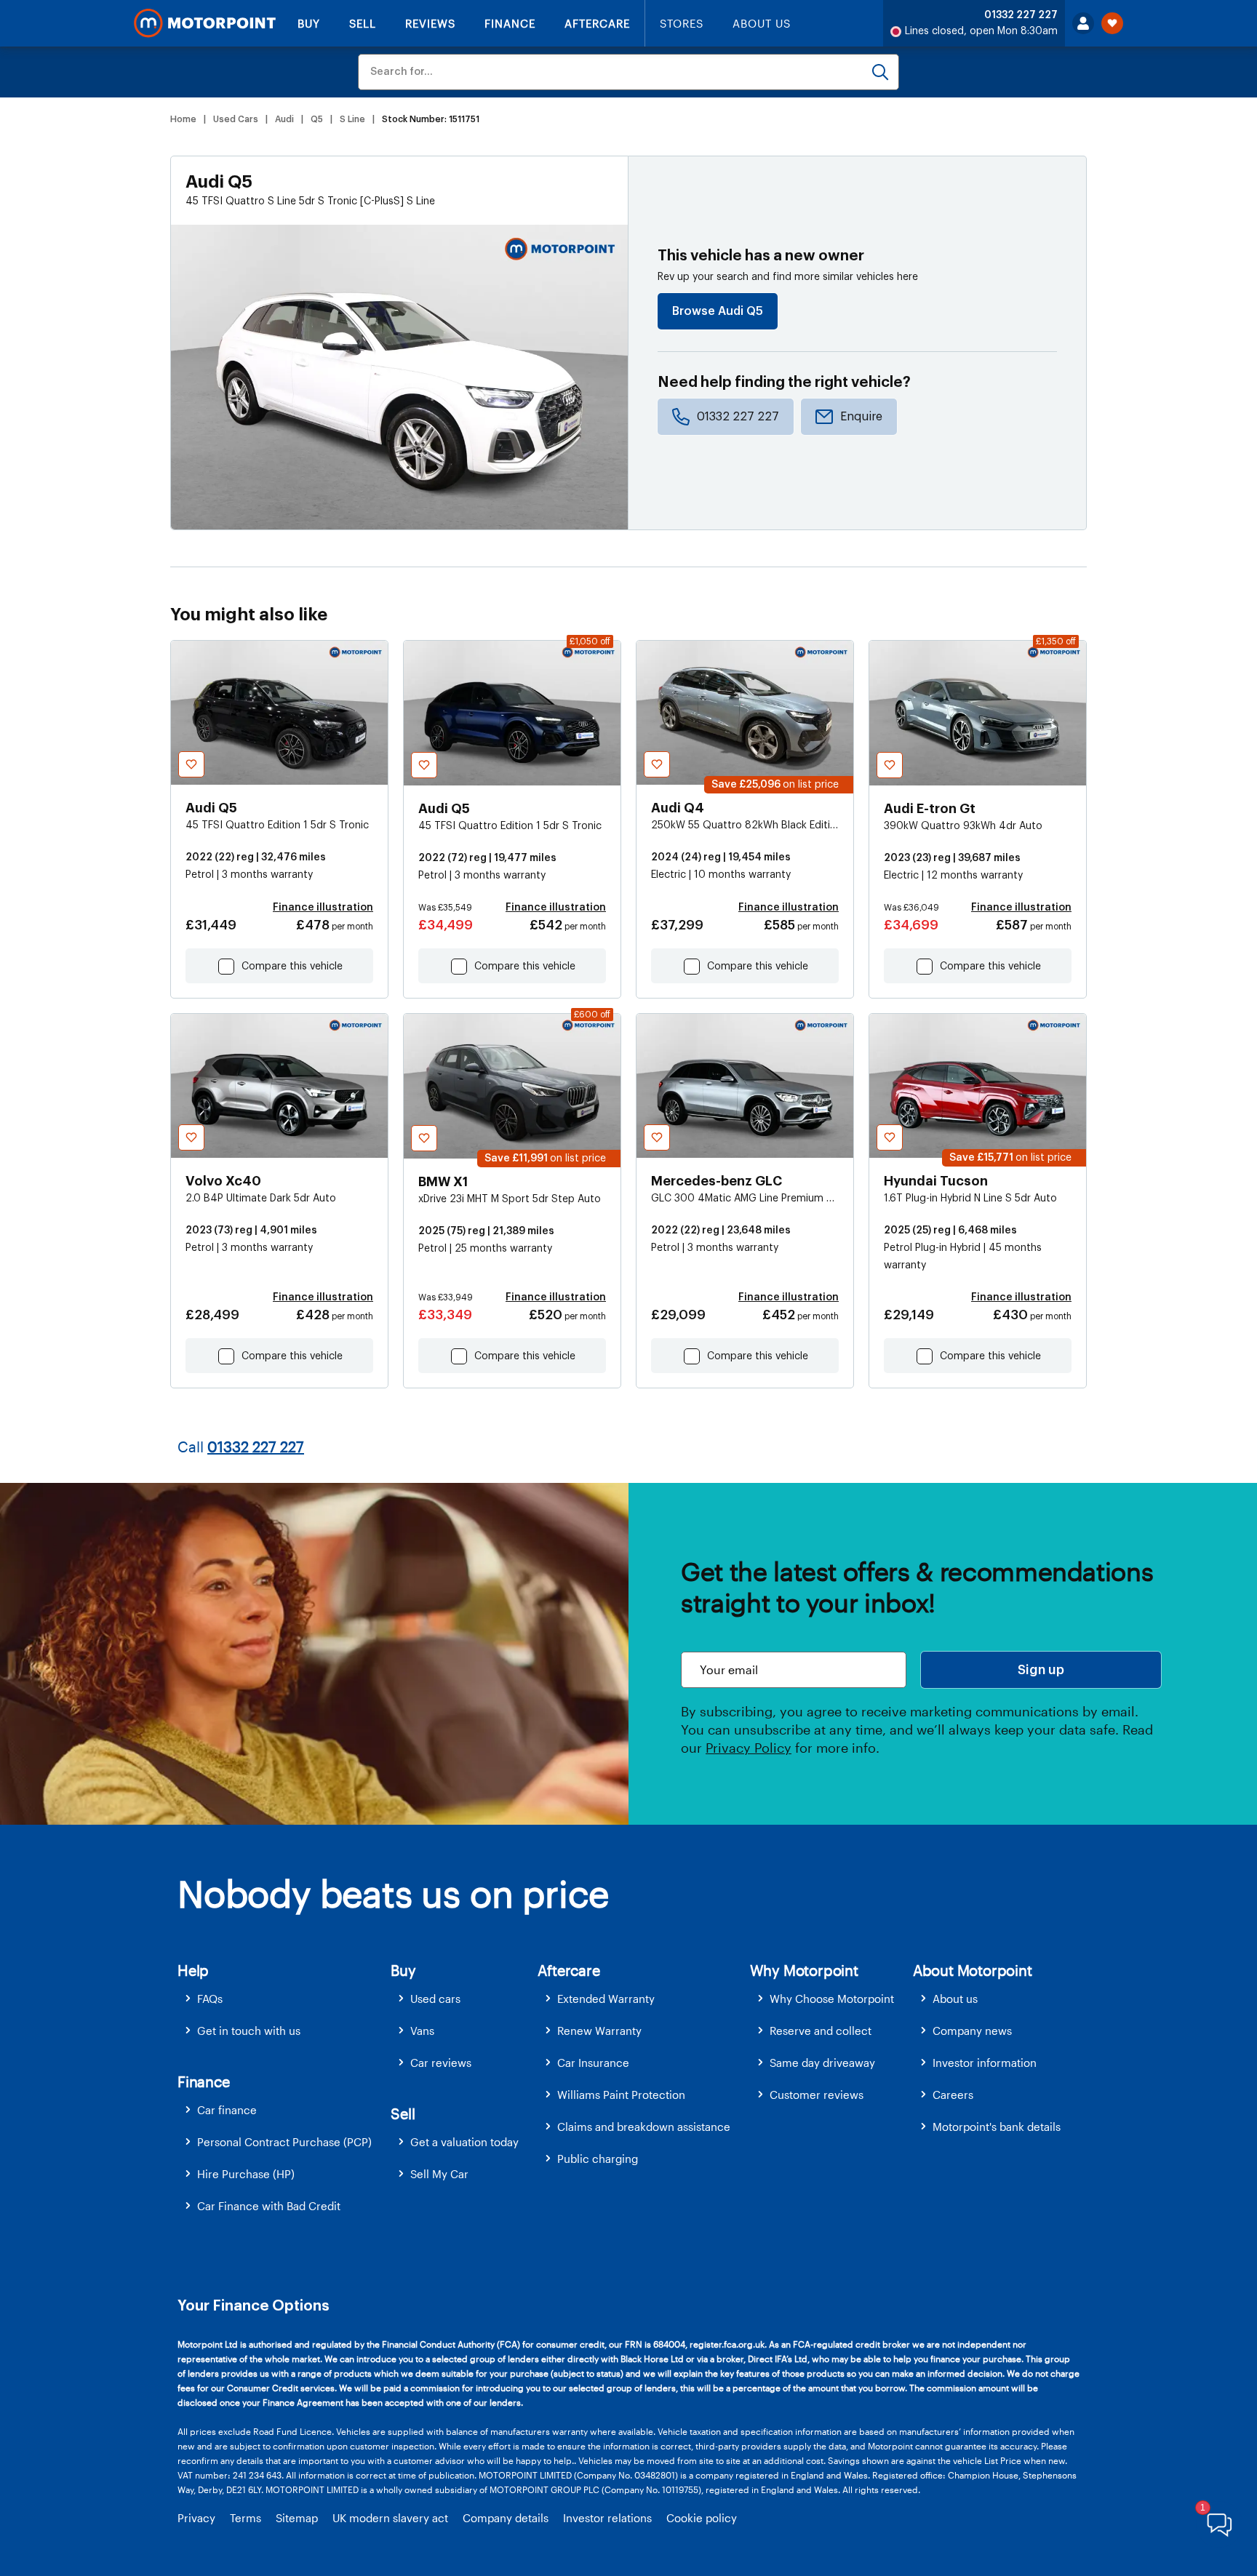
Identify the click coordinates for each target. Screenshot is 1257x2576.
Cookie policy (702, 2518)
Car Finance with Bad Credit (269, 2206)
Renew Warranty (599, 2031)
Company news (972, 2031)
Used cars (435, 1999)
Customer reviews (817, 2095)
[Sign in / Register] (1083, 23)
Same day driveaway (822, 2063)
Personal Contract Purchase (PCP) (284, 2142)
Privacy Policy (749, 1748)
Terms (246, 2518)
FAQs (210, 1999)
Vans (422, 2031)
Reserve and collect (821, 2031)
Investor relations (607, 2518)
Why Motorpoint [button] (804, 1970)
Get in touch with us (249, 2031)
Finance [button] (204, 2081)
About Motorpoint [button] (973, 1970)
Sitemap (297, 2518)
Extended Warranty (606, 1999)
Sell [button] (403, 2113)
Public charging (598, 2159)
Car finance (227, 2110)
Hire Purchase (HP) (246, 2174)
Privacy (196, 2518)
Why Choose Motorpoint (832, 1999)
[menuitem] (284, 1999)
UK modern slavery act (390, 2518)
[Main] (205, 23)
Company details (506, 2518)
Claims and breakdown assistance (644, 2127)
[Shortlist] (1112, 23)
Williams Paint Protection (621, 2095)
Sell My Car (439, 2174)
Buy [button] (403, 1970)
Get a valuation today (464, 2142)
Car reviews (441, 2063)
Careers (953, 2095)
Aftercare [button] (568, 1970)
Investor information (985, 2063)
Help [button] (193, 1970)
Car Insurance (593, 2063)
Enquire (861, 417)
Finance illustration (323, 908)
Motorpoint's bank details (997, 2127)
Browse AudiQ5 (718, 311)
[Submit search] (880, 72)
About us (955, 1999)
